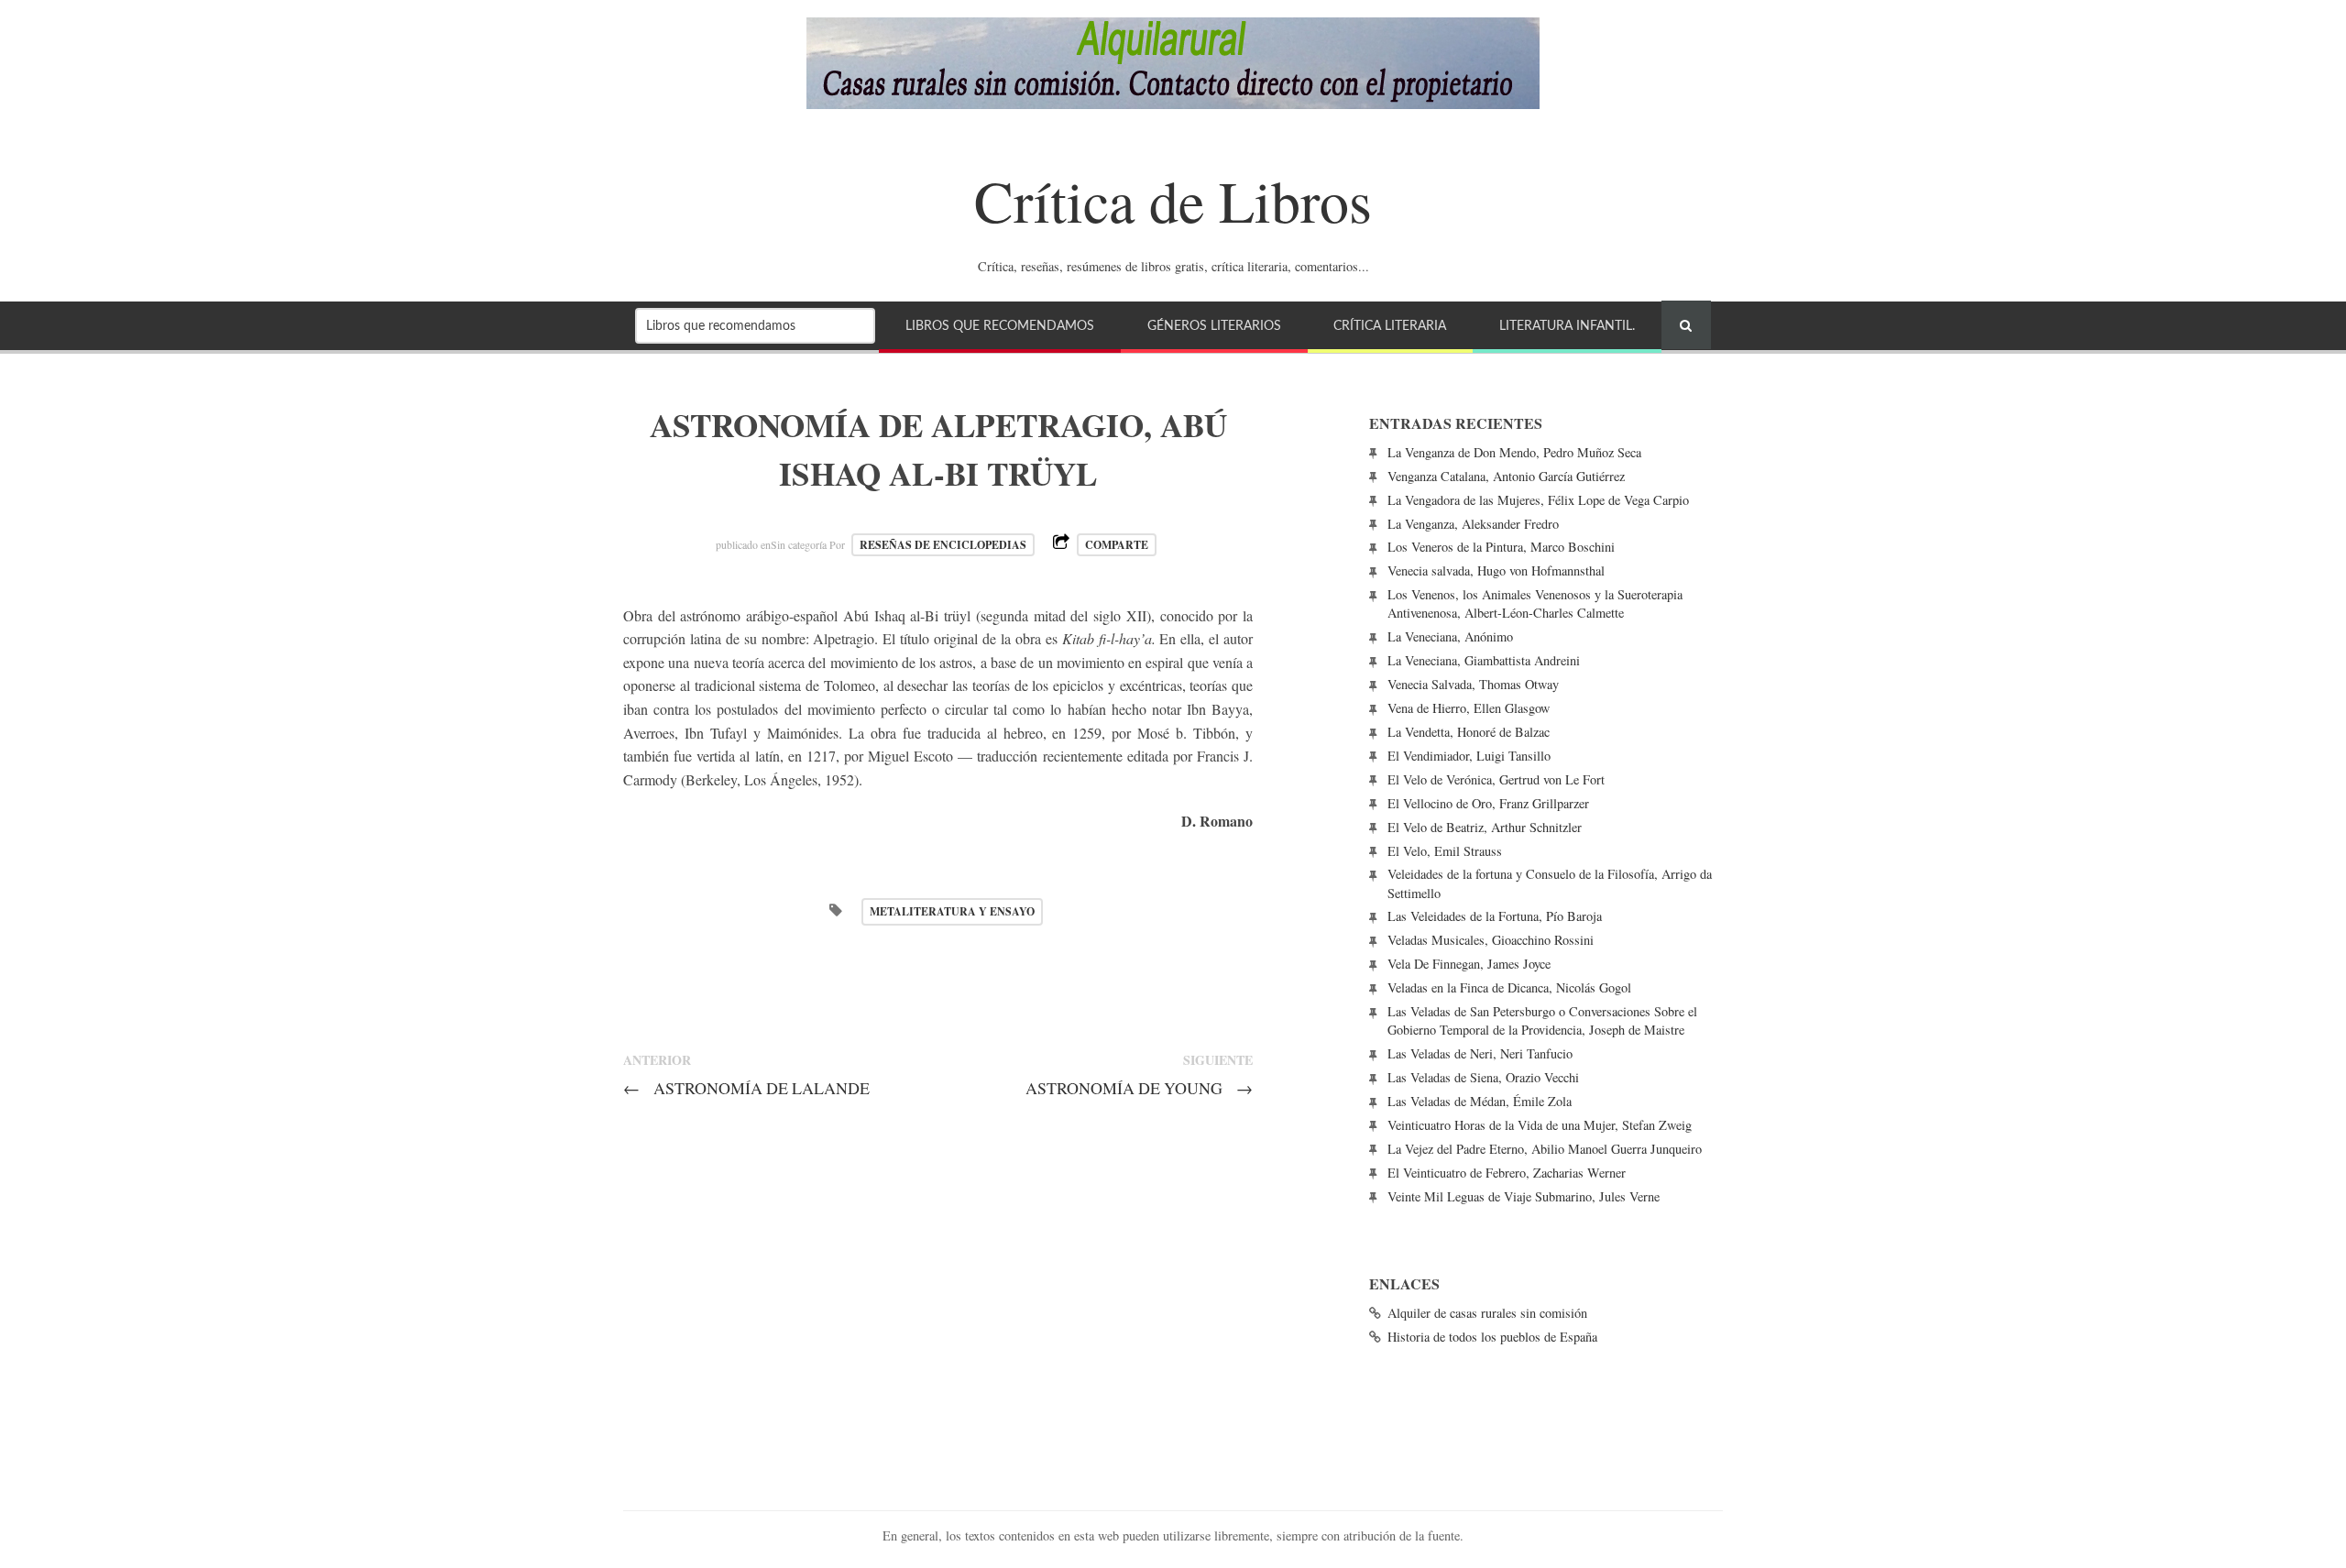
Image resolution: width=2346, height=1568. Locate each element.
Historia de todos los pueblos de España (1492, 1337)
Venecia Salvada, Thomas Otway (1473, 684)
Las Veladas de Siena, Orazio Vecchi (1483, 1077)
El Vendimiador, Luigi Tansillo (1469, 756)
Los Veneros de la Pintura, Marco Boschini (1501, 547)
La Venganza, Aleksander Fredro (1473, 524)
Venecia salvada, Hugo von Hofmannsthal (1496, 570)
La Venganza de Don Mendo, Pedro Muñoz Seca (1514, 452)
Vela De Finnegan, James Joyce (1469, 964)
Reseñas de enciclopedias (943, 545)
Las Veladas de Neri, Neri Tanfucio (1480, 1053)
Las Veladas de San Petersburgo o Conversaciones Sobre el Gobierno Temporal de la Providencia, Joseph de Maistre (1542, 1020)
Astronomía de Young (1139, 1088)
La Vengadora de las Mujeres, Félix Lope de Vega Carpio (1538, 500)
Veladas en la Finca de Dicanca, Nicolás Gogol (1509, 987)
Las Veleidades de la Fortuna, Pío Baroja (1495, 916)
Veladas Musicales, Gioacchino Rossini (1491, 940)
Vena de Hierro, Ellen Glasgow (1469, 708)
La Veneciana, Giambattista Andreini (1484, 660)
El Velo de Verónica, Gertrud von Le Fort (1496, 779)
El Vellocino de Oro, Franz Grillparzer (1488, 803)
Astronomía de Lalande (746, 1088)
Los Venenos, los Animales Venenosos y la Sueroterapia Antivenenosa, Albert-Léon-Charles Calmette (1535, 603)
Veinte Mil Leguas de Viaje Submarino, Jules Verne (1524, 1196)
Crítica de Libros (1173, 200)
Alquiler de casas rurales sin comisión (1487, 1313)
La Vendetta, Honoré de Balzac (1469, 732)
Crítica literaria (1390, 326)
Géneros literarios (1214, 326)
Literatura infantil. (1567, 326)
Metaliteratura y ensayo (952, 911)
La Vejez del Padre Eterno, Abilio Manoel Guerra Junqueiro (1545, 1149)
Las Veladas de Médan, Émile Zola (1480, 1101)
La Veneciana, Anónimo (1450, 636)
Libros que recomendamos (1000, 326)
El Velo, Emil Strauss (1445, 851)
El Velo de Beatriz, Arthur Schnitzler (1485, 827)
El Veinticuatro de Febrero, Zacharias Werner (1507, 1173)
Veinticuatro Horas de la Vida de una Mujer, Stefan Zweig (1540, 1125)
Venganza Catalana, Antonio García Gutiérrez (1506, 476)
